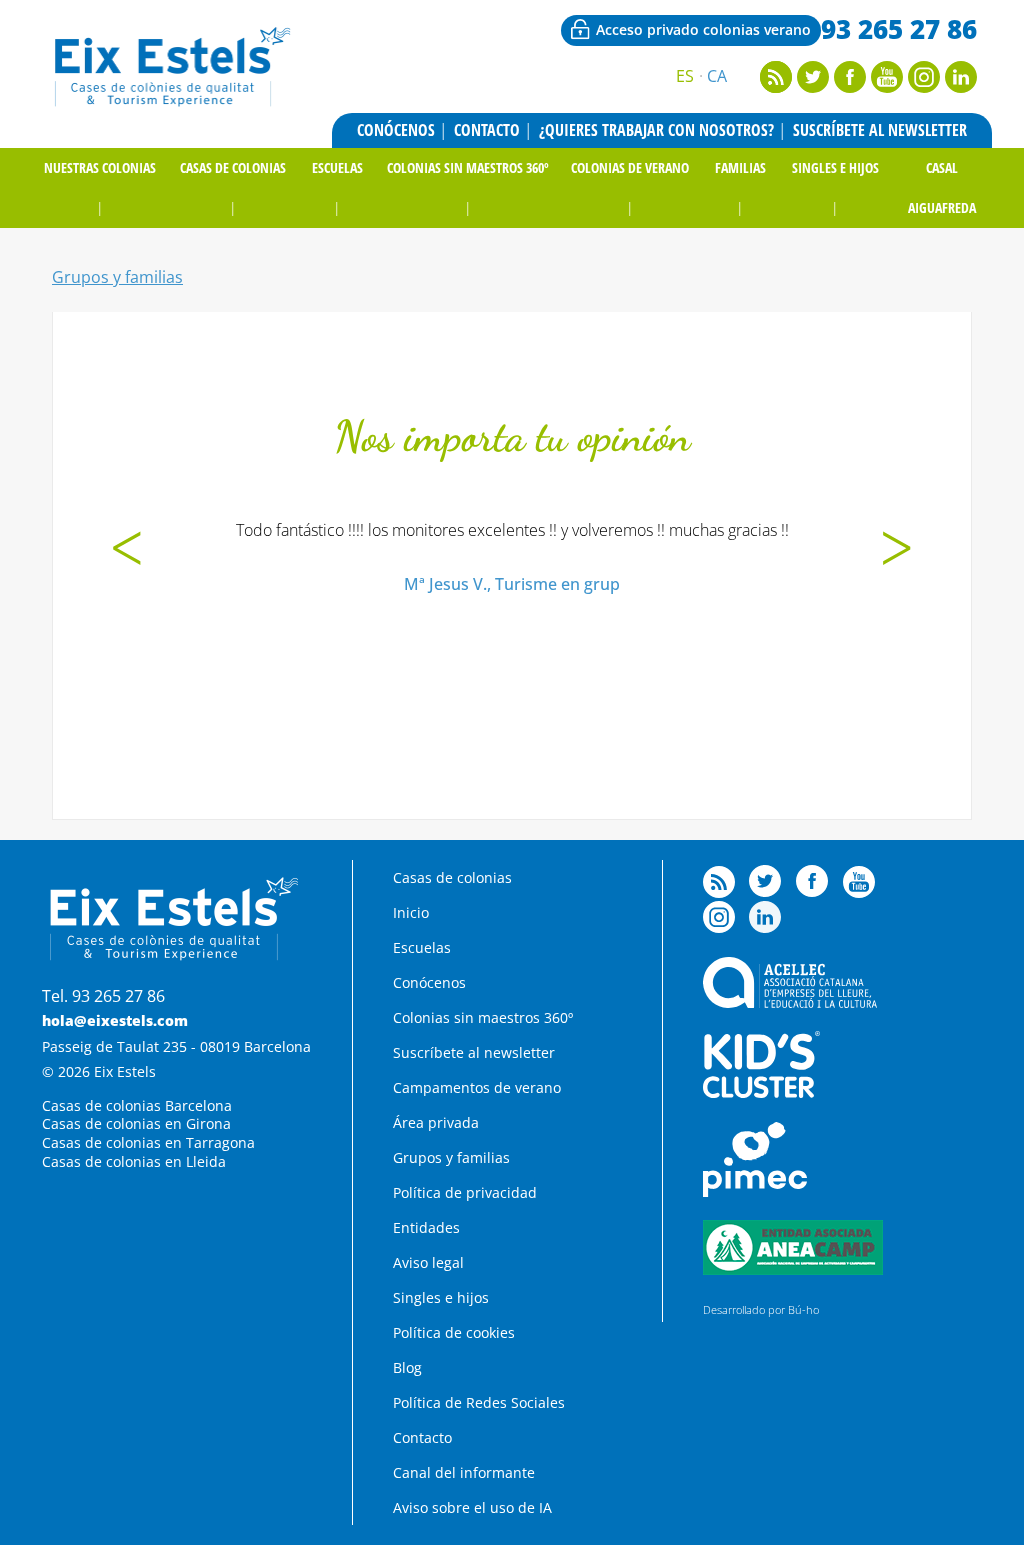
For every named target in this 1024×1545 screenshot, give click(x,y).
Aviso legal (428, 1262)
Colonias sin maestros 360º (468, 167)
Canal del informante (464, 1472)
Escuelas (337, 167)
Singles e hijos (835, 167)
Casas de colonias (233, 167)
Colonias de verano (630, 167)
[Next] (897, 551)
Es (685, 76)
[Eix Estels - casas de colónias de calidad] (170, 104)
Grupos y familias (117, 277)
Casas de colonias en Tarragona (148, 1142)
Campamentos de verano (477, 1087)
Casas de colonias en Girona (136, 1123)
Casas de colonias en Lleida (134, 1161)
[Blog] (776, 87)
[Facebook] (850, 87)
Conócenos (396, 130)
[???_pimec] (755, 1191)
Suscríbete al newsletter (880, 130)
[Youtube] (887, 87)
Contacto (487, 130)
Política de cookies (454, 1332)
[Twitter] (813, 87)
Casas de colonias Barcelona (137, 1105)
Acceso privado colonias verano (703, 29)
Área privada (436, 1122)
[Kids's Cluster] (761, 1092)
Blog (407, 1367)
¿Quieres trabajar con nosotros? (656, 130)
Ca (717, 76)
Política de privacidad (465, 1192)
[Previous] (127, 551)
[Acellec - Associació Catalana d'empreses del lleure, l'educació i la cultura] (789, 1002)
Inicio (411, 912)
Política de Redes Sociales (479, 1402)
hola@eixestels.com (115, 1020)
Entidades (426, 1227)
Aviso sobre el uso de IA (472, 1507)
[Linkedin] (961, 87)
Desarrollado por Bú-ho (761, 1309)
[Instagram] (924, 87)
